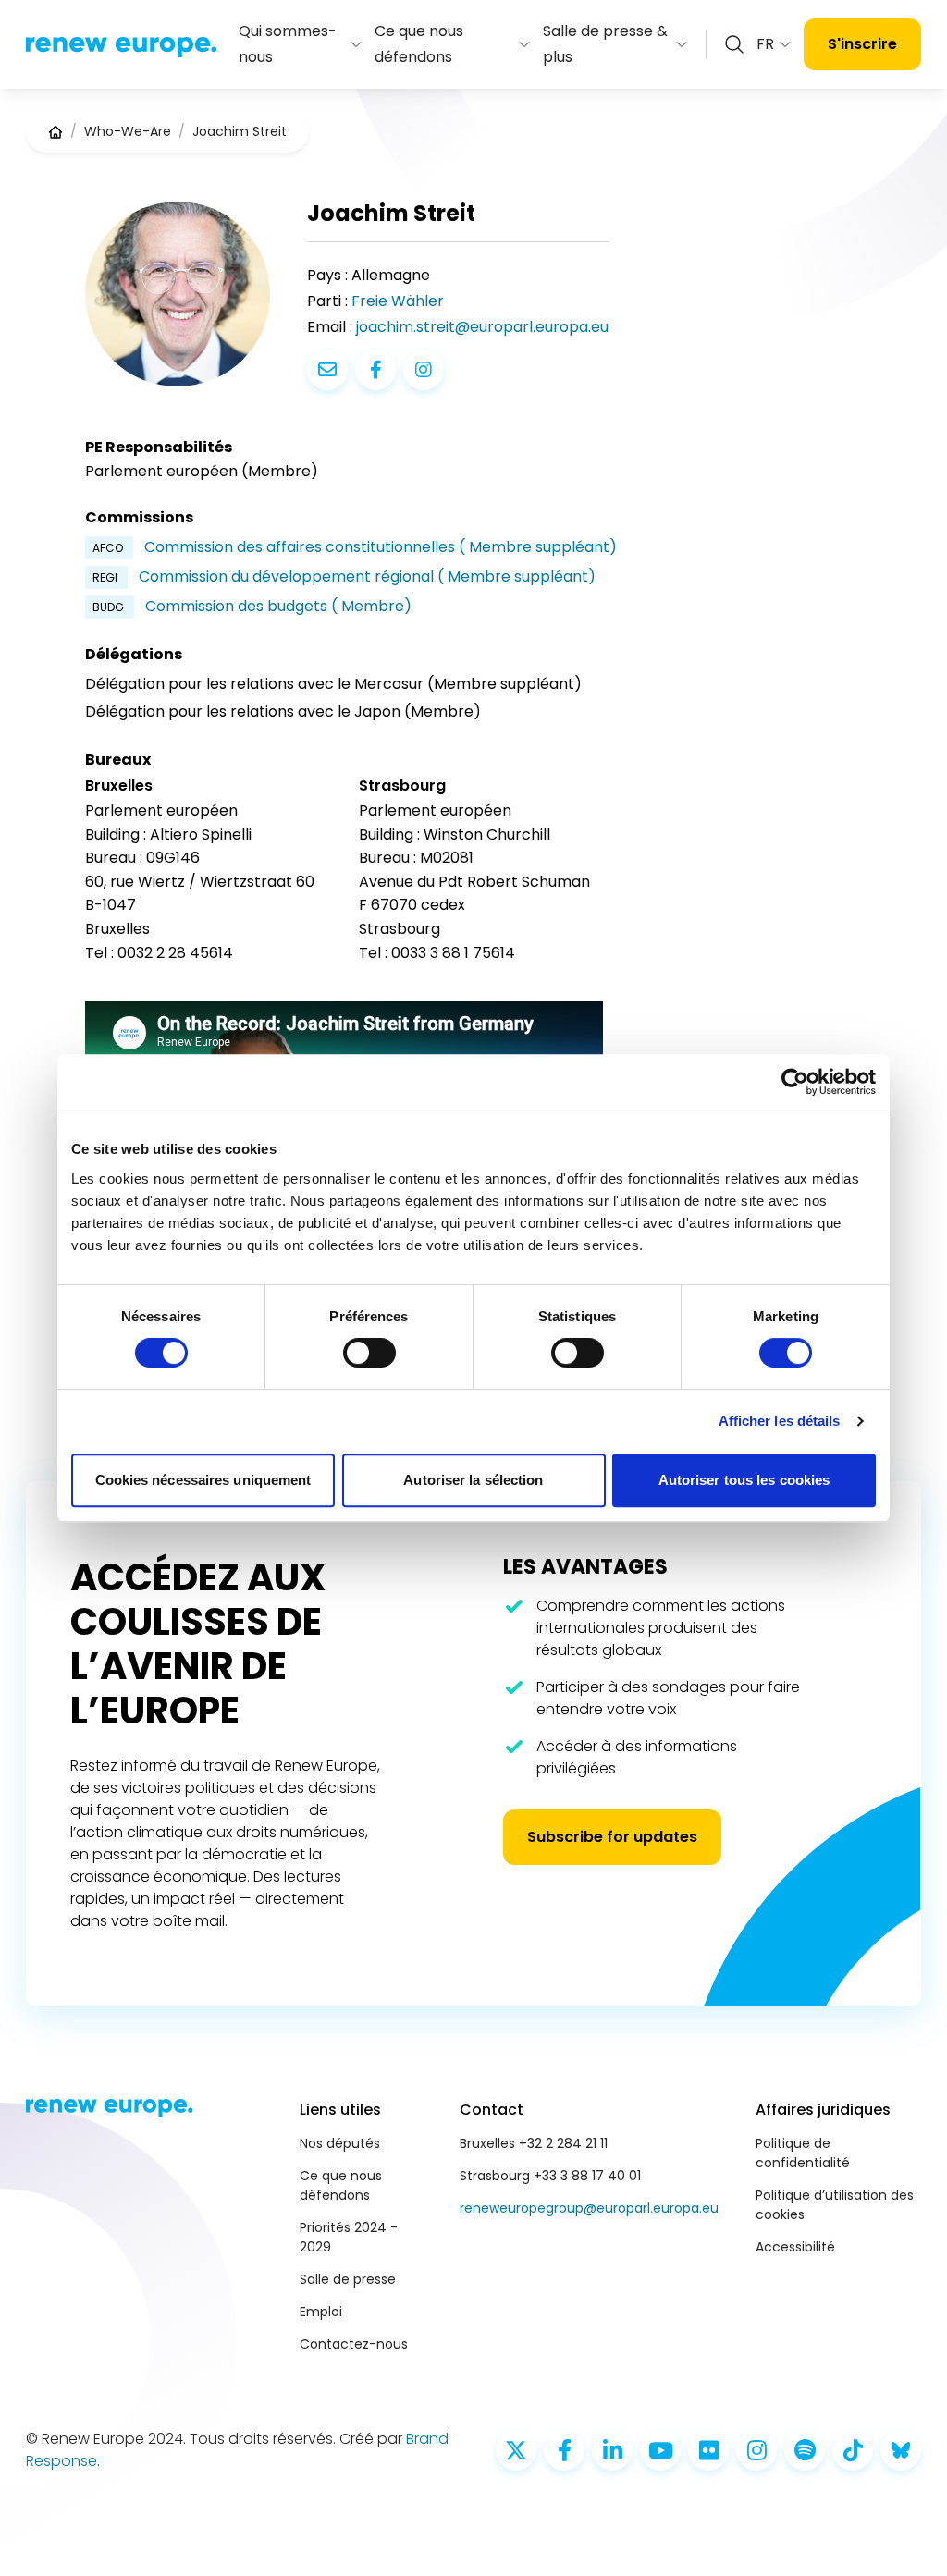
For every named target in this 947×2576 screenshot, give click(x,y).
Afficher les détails (780, 1421)
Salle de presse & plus (605, 44)
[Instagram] (424, 370)
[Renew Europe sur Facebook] (564, 2450)
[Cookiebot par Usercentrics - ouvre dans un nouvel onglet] (795, 1082)
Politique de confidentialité (803, 2153)
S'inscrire (862, 44)
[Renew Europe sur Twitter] (516, 2450)
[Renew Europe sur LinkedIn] (612, 2450)
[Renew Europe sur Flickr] (708, 2450)
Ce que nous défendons (419, 44)
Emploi (321, 2312)
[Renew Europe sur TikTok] (853, 2450)
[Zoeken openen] (734, 44)
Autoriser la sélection (473, 1480)
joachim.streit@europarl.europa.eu (482, 327)
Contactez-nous (354, 2344)
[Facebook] (375, 370)
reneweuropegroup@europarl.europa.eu (589, 2208)
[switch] (369, 1353)
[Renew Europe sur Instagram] (756, 2450)
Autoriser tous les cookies (744, 1480)
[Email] (327, 370)
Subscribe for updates (612, 1837)
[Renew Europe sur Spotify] (805, 2450)
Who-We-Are (128, 131)
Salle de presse (348, 2279)
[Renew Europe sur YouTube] (660, 2450)
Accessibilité (795, 2247)
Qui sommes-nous (288, 44)
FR (765, 44)
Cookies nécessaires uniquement (203, 1480)
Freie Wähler (398, 301)
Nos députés (340, 2143)
